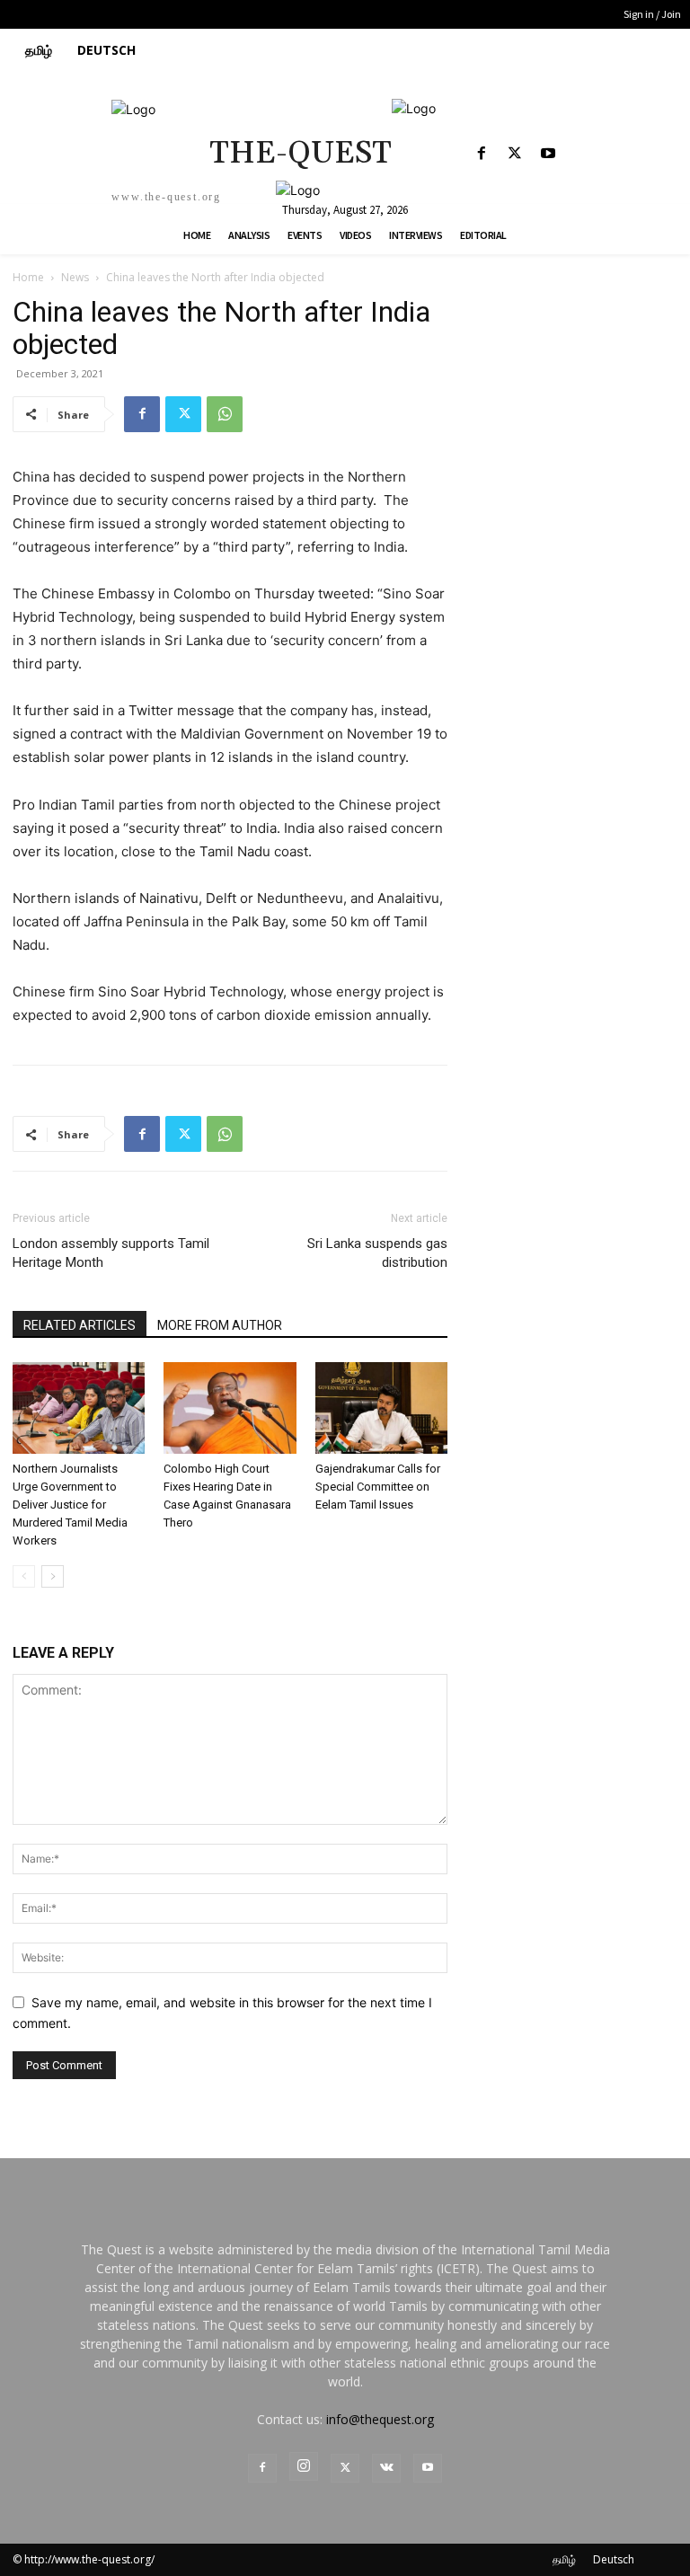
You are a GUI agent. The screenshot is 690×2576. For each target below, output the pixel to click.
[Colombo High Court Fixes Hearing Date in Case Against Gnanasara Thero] (230, 1408)
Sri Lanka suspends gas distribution (377, 1253)
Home (28, 277)
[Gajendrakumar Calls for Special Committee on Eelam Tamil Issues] (381, 1408)
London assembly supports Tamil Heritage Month (111, 1253)
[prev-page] (24, 1576)
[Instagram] (304, 2466)
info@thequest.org (380, 2419)
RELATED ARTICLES (80, 1325)
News (75, 277)
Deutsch (614, 2559)
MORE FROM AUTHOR (220, 1325)
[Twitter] (514, 154)
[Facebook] (481, 154)
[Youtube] (548, 154)
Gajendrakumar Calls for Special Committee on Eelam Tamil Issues (378, 1487)
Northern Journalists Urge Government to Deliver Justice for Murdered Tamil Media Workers (70, 1505)
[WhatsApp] (225, 414)
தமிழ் (564, 2559)
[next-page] (53, 1576)
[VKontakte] (386, 2468)
